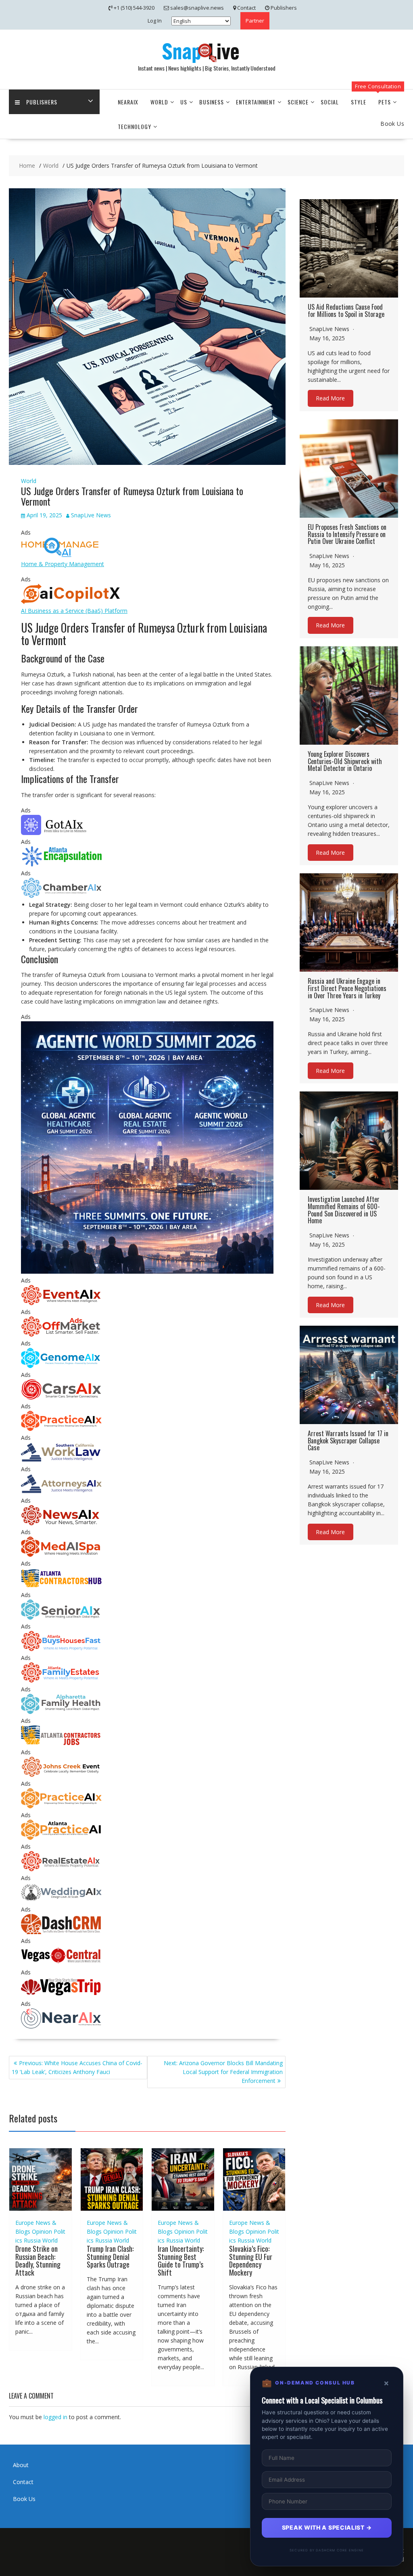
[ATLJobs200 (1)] (61, 1743)
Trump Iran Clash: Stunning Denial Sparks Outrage (110, 2257)
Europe (25, 2223)
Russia (32, 2240)
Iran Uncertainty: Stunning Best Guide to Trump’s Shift (181, 2261)
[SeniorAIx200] (61, 1617)
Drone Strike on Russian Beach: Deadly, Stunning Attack (38, 2261)
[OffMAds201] (61, 1334)
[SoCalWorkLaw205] (61, 1460)
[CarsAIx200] (61, 1397)
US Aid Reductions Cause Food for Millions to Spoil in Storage (346, 310)
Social (330, 102)
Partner (255, 21)
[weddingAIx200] (61, 1900)
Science (298, 102)
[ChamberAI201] (61, 896)
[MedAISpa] (61, 1555)
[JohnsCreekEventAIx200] (61, 1775)
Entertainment (256, 102)
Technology (135, 126)
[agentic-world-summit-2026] (147, 1271)
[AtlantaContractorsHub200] (61, 1586)
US (184, 102)
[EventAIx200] (61, 1303)
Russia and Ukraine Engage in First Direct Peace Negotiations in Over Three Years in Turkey (347, 988)
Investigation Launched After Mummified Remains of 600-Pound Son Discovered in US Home (344, 1210)
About (21, 2465)
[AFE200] (61, 1680)
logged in (55, 2417)
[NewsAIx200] (61, 1523)
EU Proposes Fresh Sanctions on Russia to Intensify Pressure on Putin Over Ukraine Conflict (347, 534)
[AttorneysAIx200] (61, 1492)
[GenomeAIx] (61, 1366)
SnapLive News (91, 515)
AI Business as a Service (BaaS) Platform (74, 611)
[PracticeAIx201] (61, 1429)
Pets (385, 102)
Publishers (42, 102)
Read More (330, 399)
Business (212, 102)
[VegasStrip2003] (61, 1995)
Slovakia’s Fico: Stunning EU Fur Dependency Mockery (251, 2261)
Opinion (42, 2231)
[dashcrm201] (61, 1932)
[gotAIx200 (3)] (61, 833)
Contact (23, 2482)
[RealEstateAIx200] (61, 1869)
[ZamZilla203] (61, 864)
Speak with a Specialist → (327, 2527)
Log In (155, 21)
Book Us (24, 2499)
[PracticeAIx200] (61, 1806)
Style (359, 102)
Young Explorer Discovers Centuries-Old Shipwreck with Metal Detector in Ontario (345, 761)
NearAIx (128, 102)
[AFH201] (61, 1712)
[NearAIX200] (61, 2026)
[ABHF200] (61, 1649)
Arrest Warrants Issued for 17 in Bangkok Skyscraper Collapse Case (348, 1440)
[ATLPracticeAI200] (61, 1838)
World (159, 102)
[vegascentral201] (61, 1963)
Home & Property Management (63, 564)
